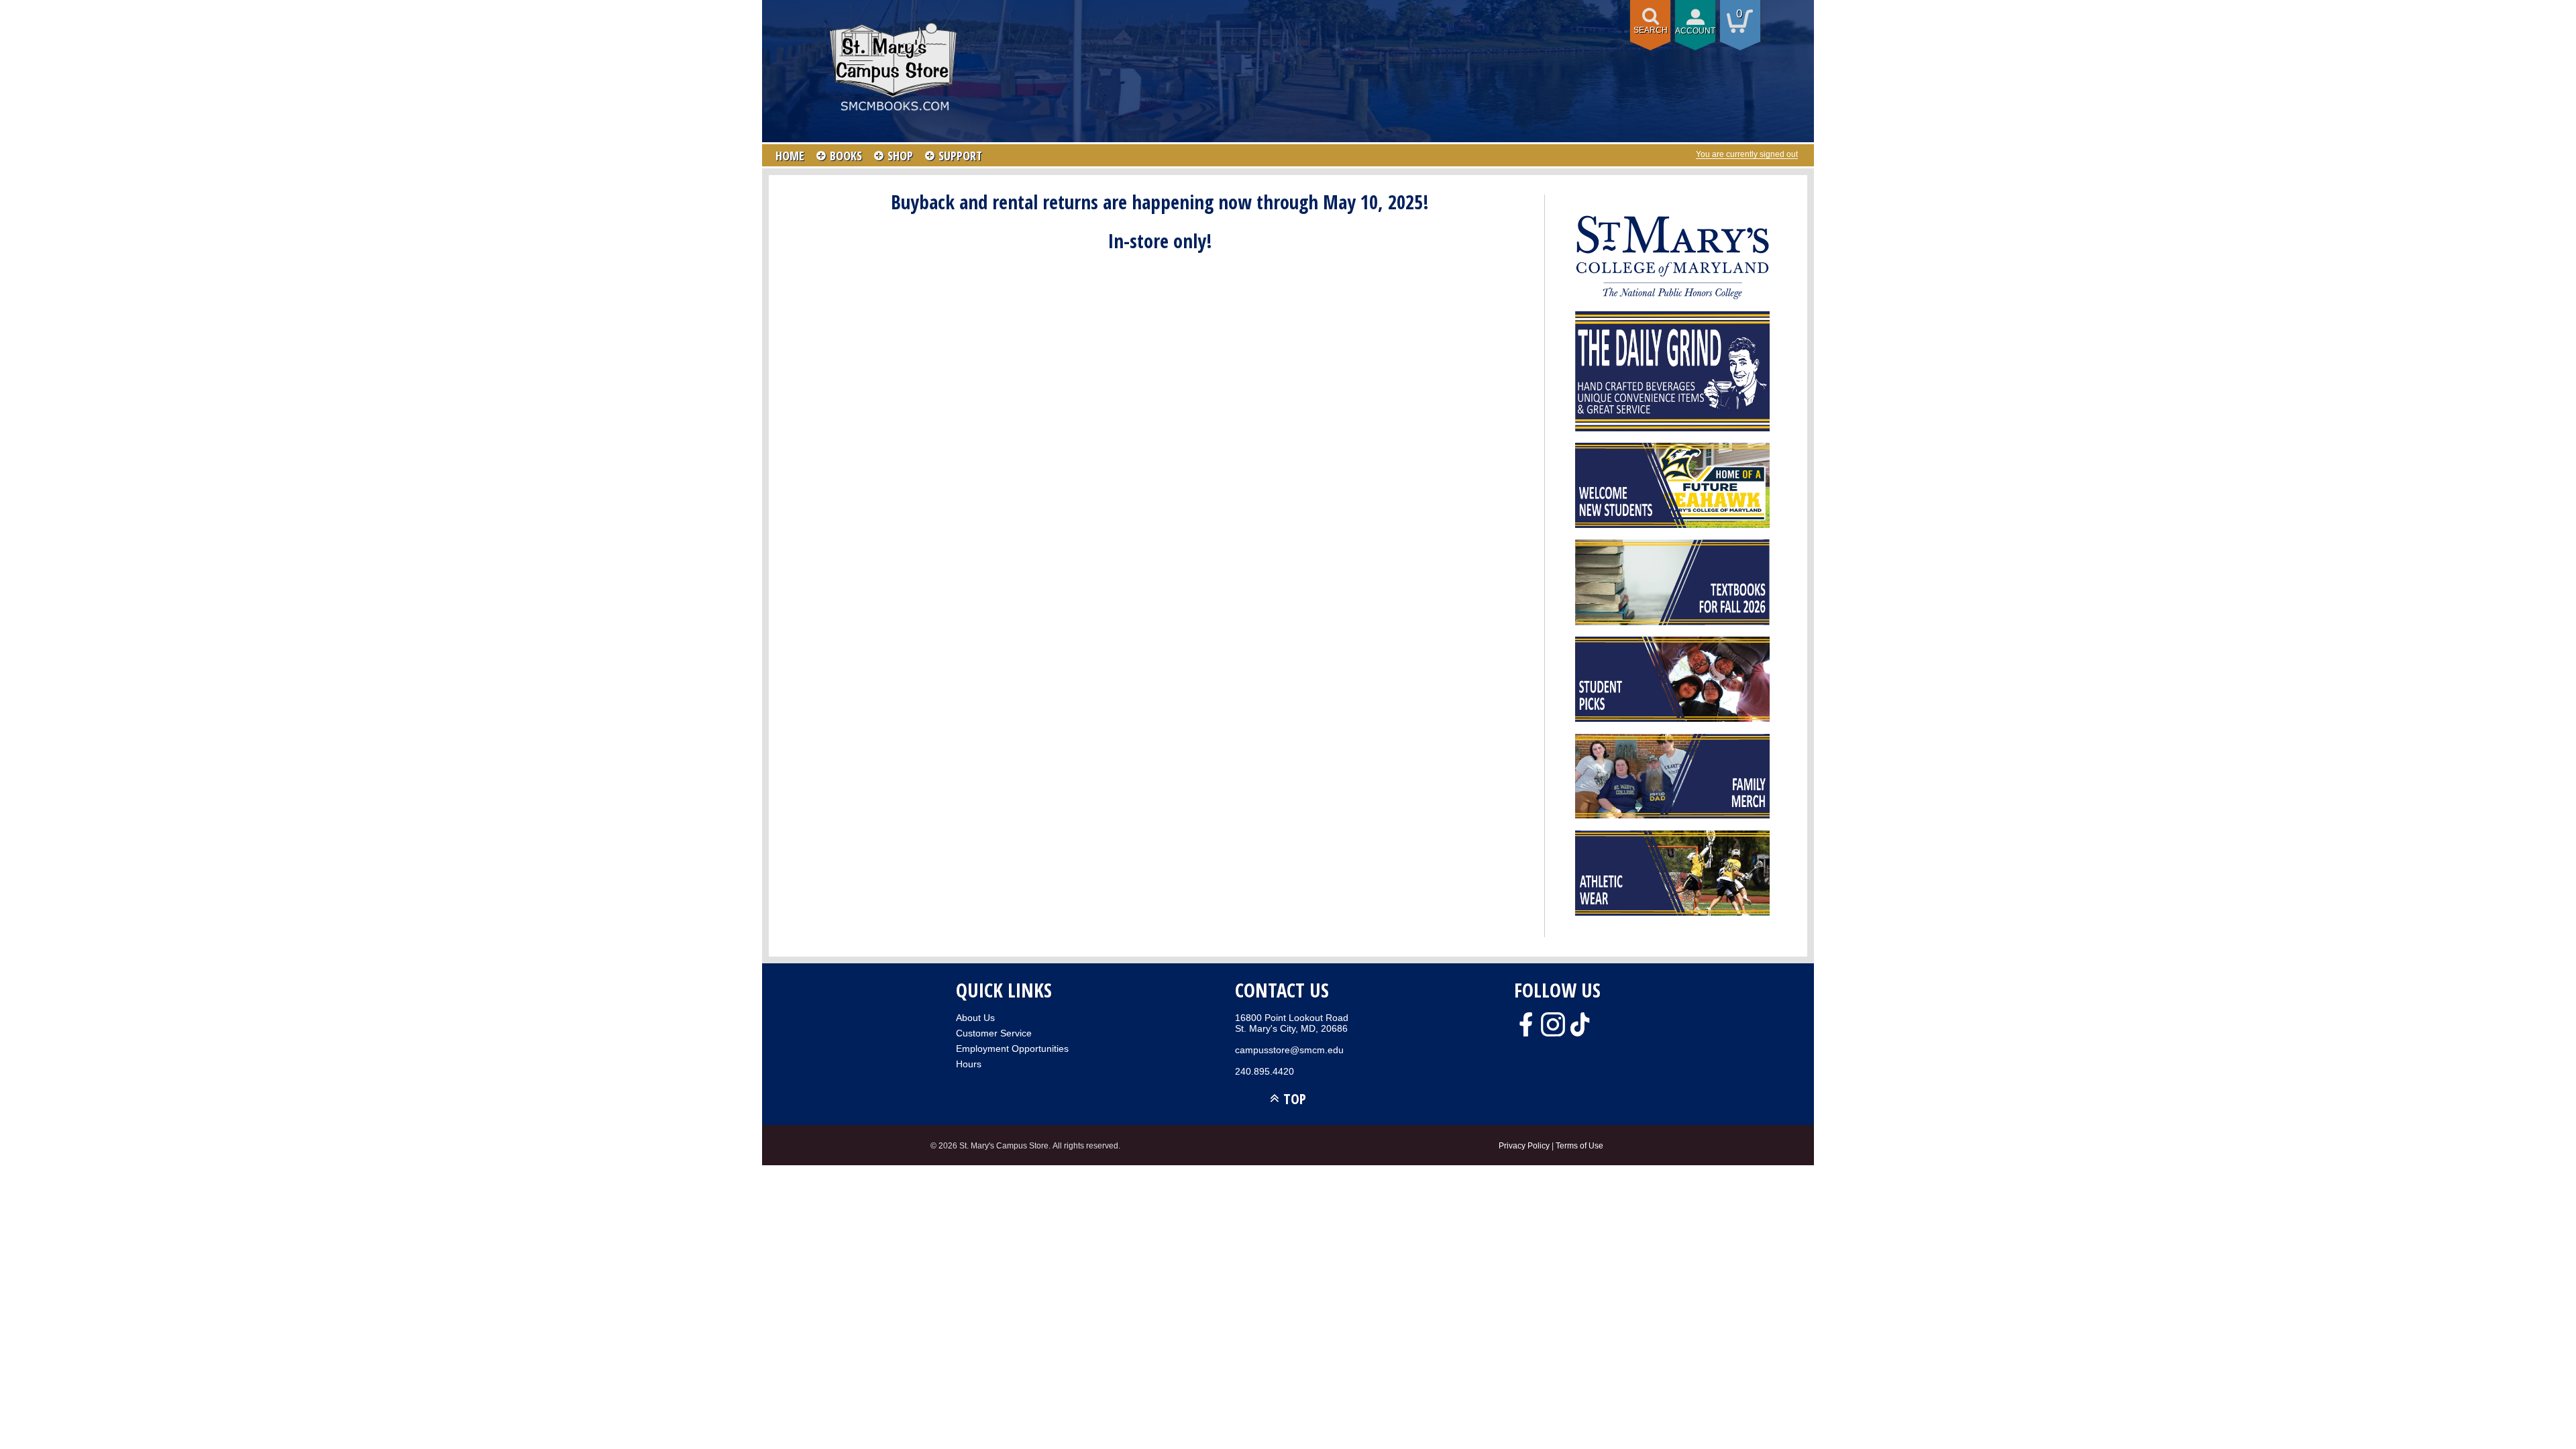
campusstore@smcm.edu (1289, 1050)
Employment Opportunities (1012, 1049)
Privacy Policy (1524, 1145)
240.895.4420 (1265, 1071)
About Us (975, 1018)
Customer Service (994, 1033)
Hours (969, 1064)
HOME (790, 156)
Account (1695, 31)
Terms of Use (1579, 1145)
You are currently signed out (1747, 154)
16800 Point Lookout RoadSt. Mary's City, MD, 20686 (1292, 1023)
